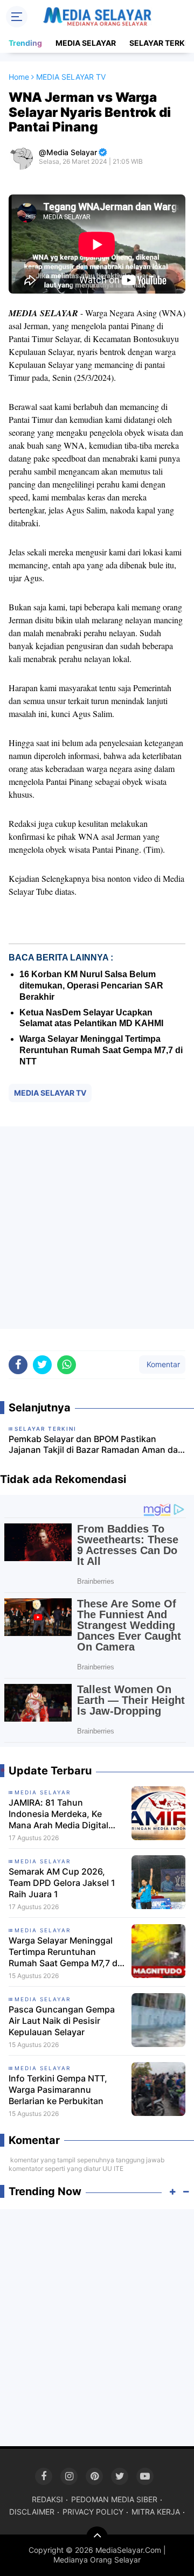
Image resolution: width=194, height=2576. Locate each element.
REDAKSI (47, 2499)
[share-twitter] (42, 1365)
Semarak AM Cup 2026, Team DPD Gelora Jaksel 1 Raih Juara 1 (62, 1883)
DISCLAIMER (32, 2512)
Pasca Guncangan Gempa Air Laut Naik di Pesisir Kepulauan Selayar (62, 2021)
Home (19, 77)
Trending (25, 43)
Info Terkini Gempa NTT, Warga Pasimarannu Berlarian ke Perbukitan (58, 2090)
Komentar (162, 1364)
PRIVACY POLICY (93, 2512)
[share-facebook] (18, 1365)
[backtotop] (97, 2537)
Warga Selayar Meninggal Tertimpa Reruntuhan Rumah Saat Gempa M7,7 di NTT (101, 1050)
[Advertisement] (97, 1228)
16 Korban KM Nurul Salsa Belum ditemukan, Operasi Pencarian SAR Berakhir (91, 986)
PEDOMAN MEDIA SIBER (114, 2499)
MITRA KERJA (156, 2512)
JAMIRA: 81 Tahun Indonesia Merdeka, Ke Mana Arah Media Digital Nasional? (58, 1814)
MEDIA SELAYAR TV (50, 1093)
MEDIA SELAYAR (86, 43)
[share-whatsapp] (67, 1365)
